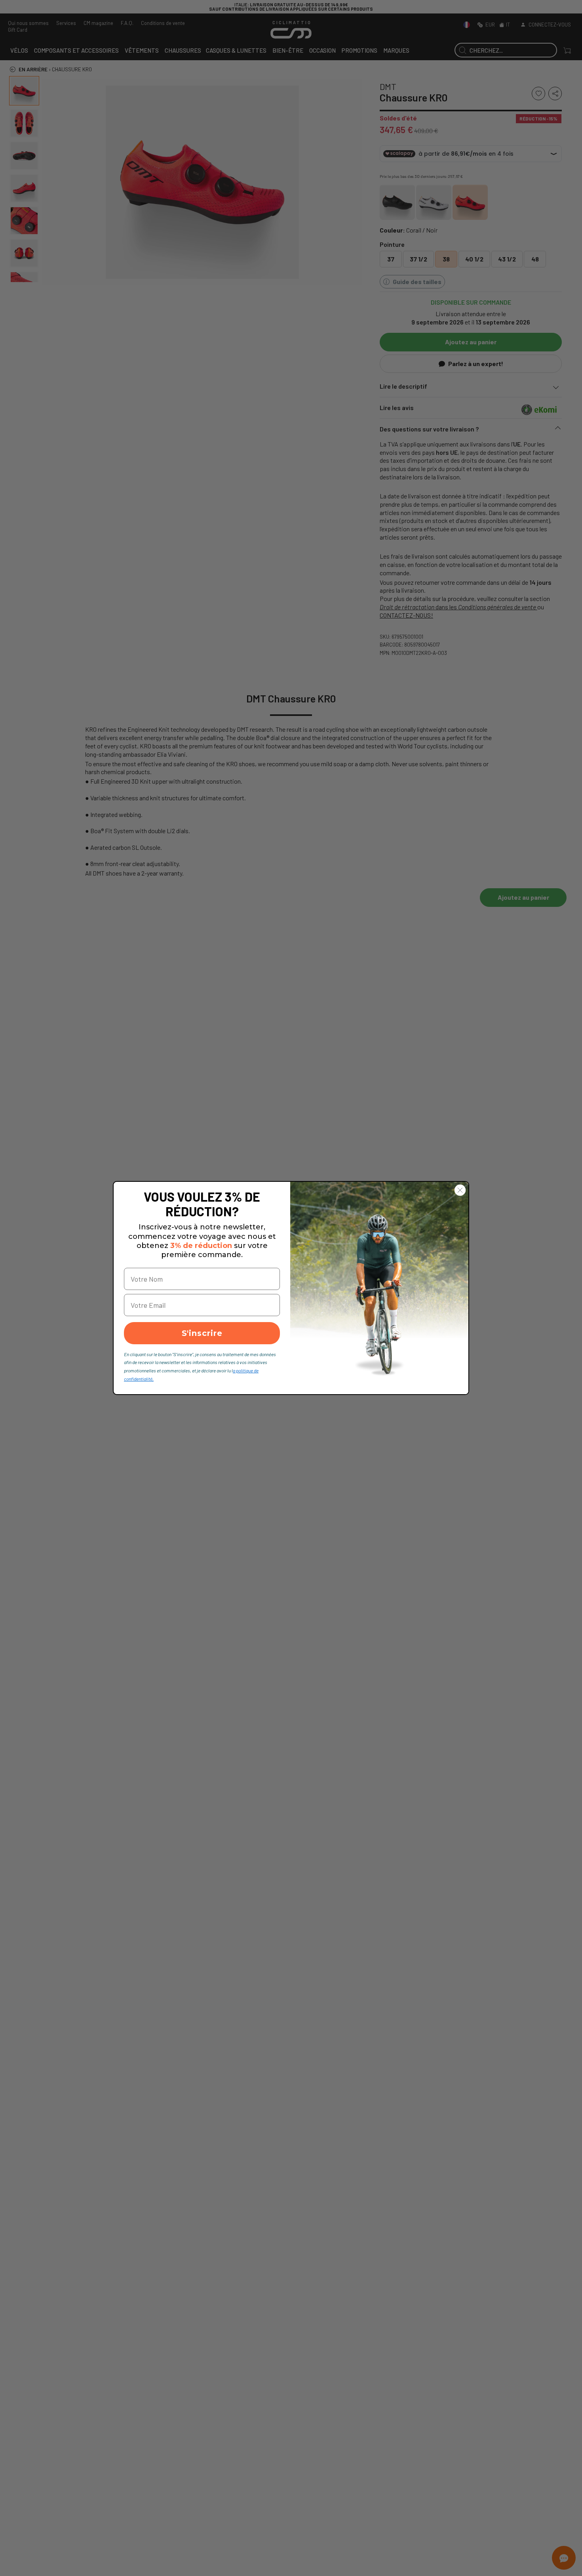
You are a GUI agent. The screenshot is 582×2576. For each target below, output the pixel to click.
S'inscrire (202, 1333)
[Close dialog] (460, 1190)
